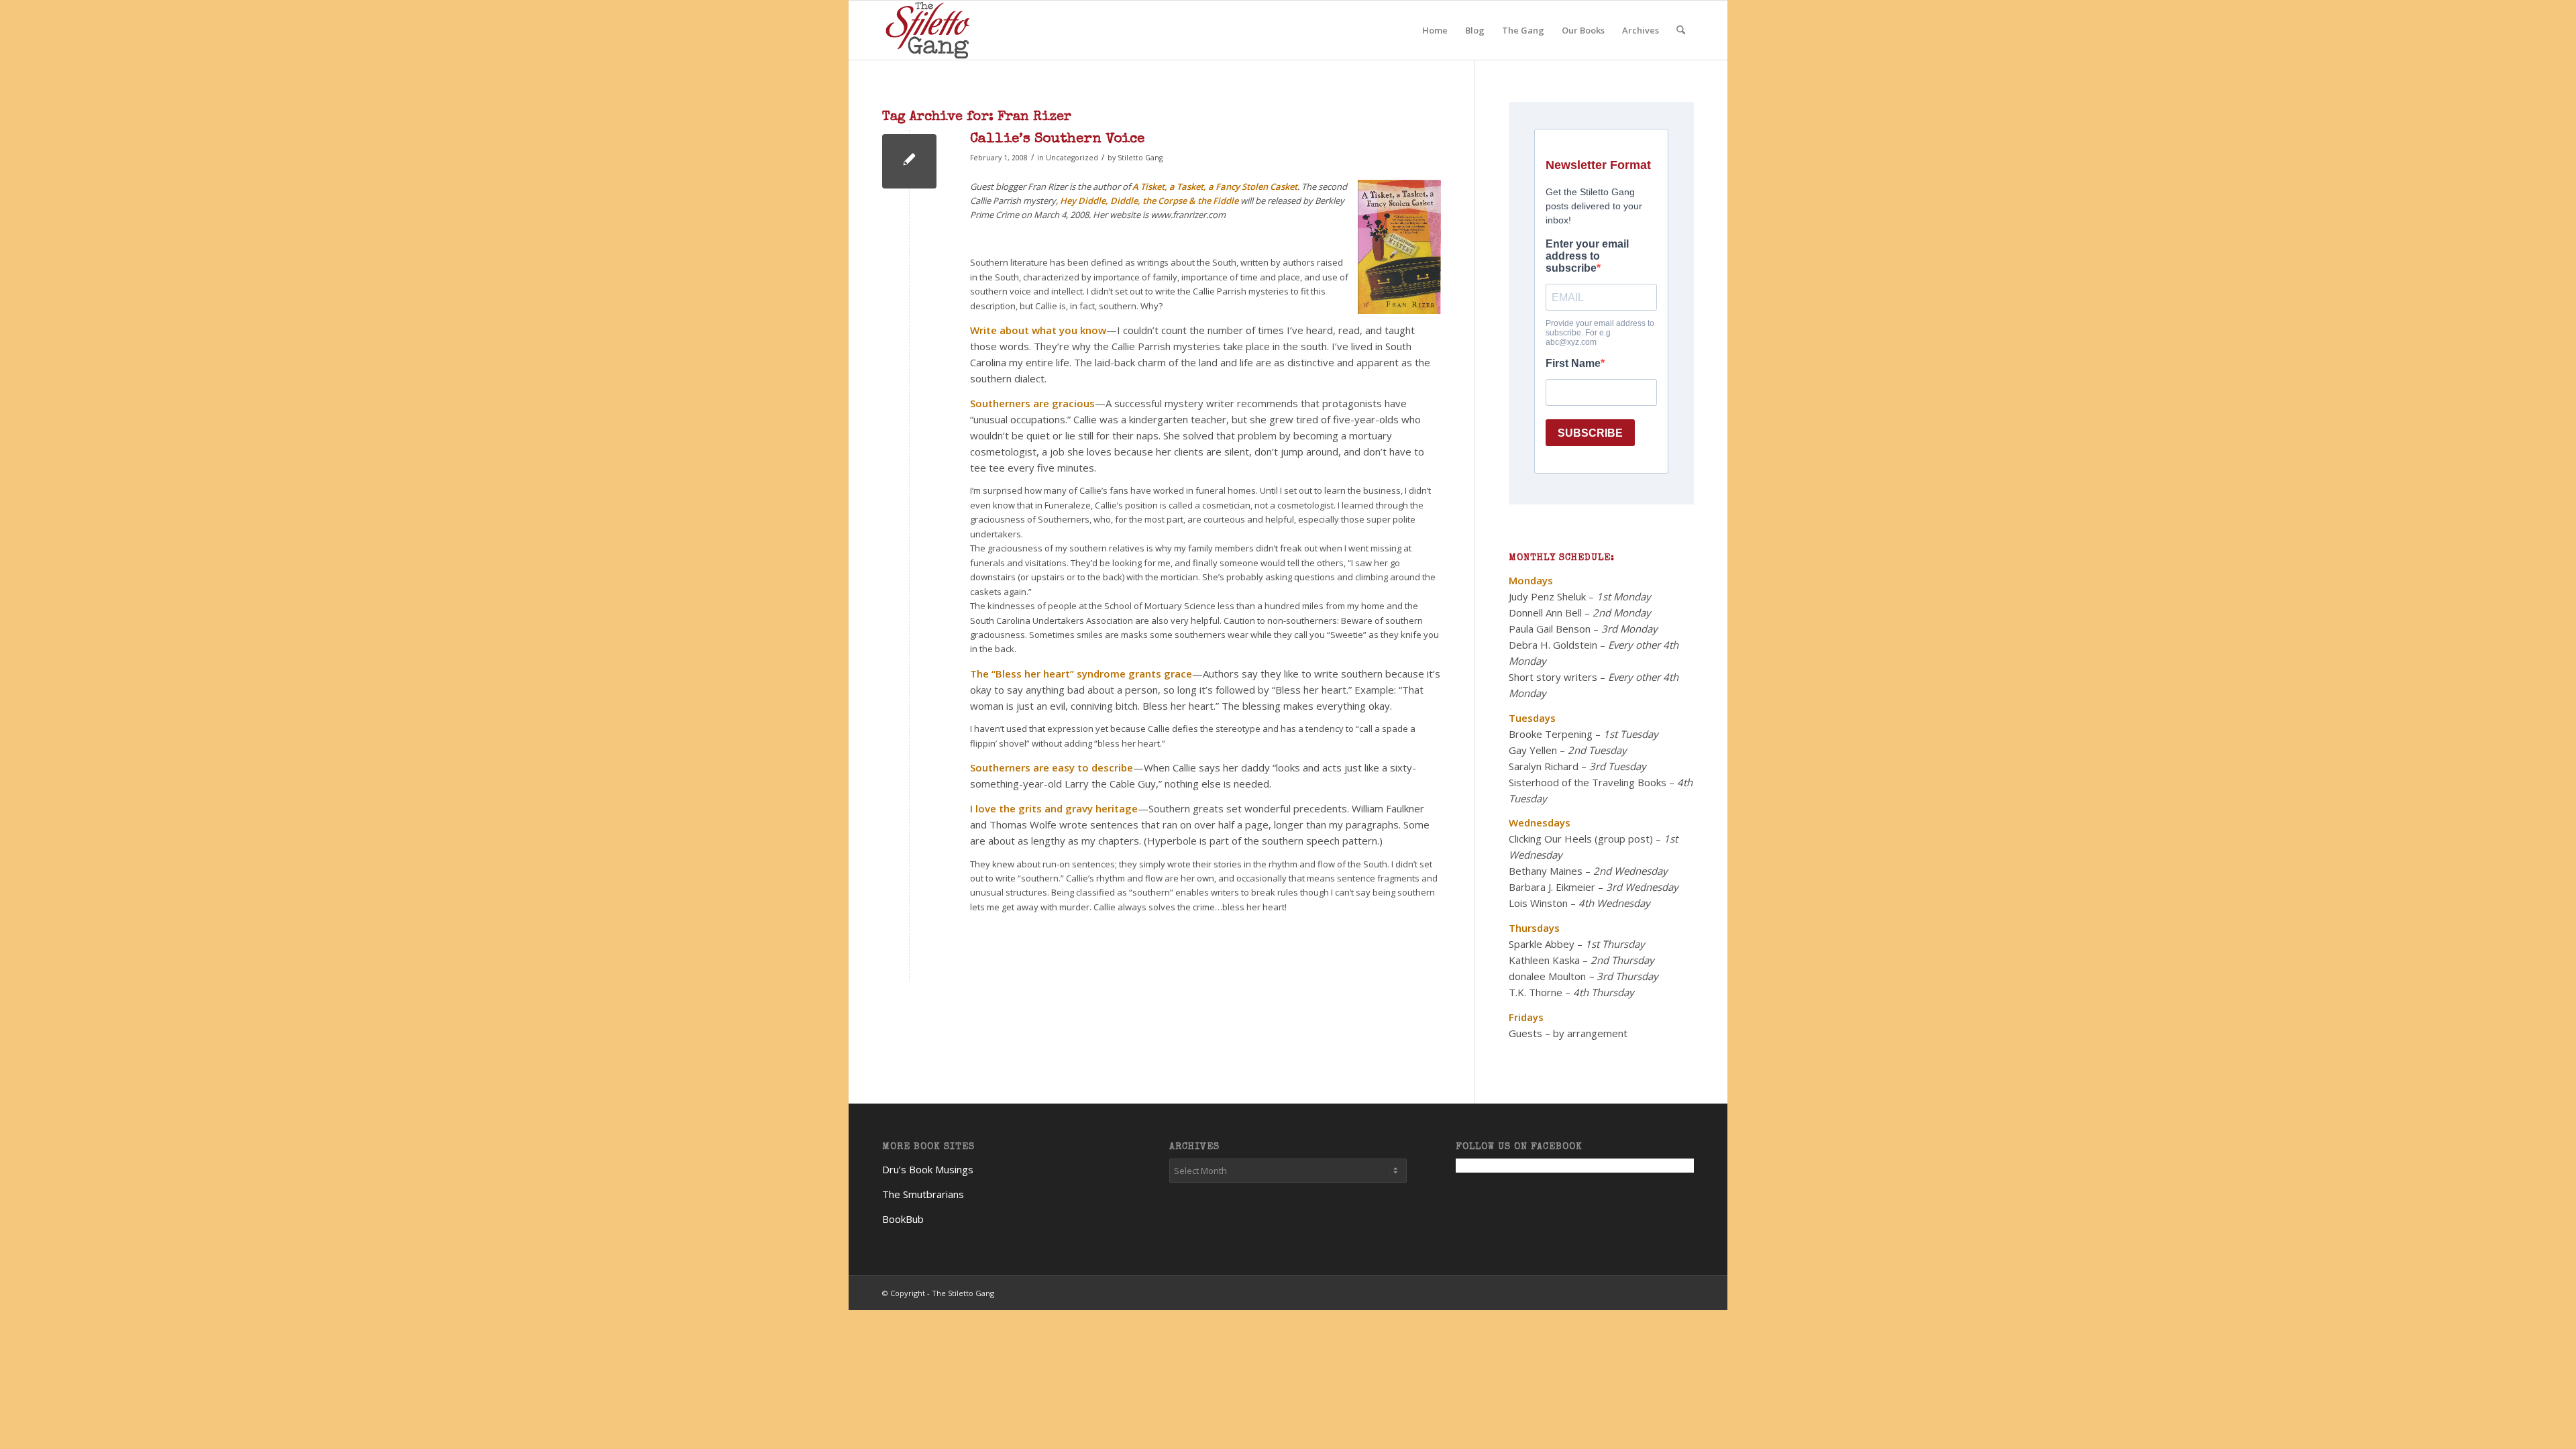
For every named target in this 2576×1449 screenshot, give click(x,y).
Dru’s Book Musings (928, 1169)
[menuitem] (1435, 30)
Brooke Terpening (1551, 734)
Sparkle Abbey (1542, 944)
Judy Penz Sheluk (1547, 596)
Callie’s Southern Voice (1057, 139)
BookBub (903, 1219)
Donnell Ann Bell (1545, 612)
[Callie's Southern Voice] (909, 161)
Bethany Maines (1546, 871)
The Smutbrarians (923, 1194)
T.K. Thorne (1536, 992)
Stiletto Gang (1140, 158)
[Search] (1681, 30)
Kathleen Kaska (1544, 960)
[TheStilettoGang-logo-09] (929, 30)
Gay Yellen (1533, 750)
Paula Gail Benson (1550, 629)
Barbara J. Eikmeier (1552, 887)
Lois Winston (1538, 903)
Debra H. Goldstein (1553, 645)
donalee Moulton (1547, 976)
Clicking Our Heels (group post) (1581, 839)
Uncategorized (1072, 158)
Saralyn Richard (1544, 766)
